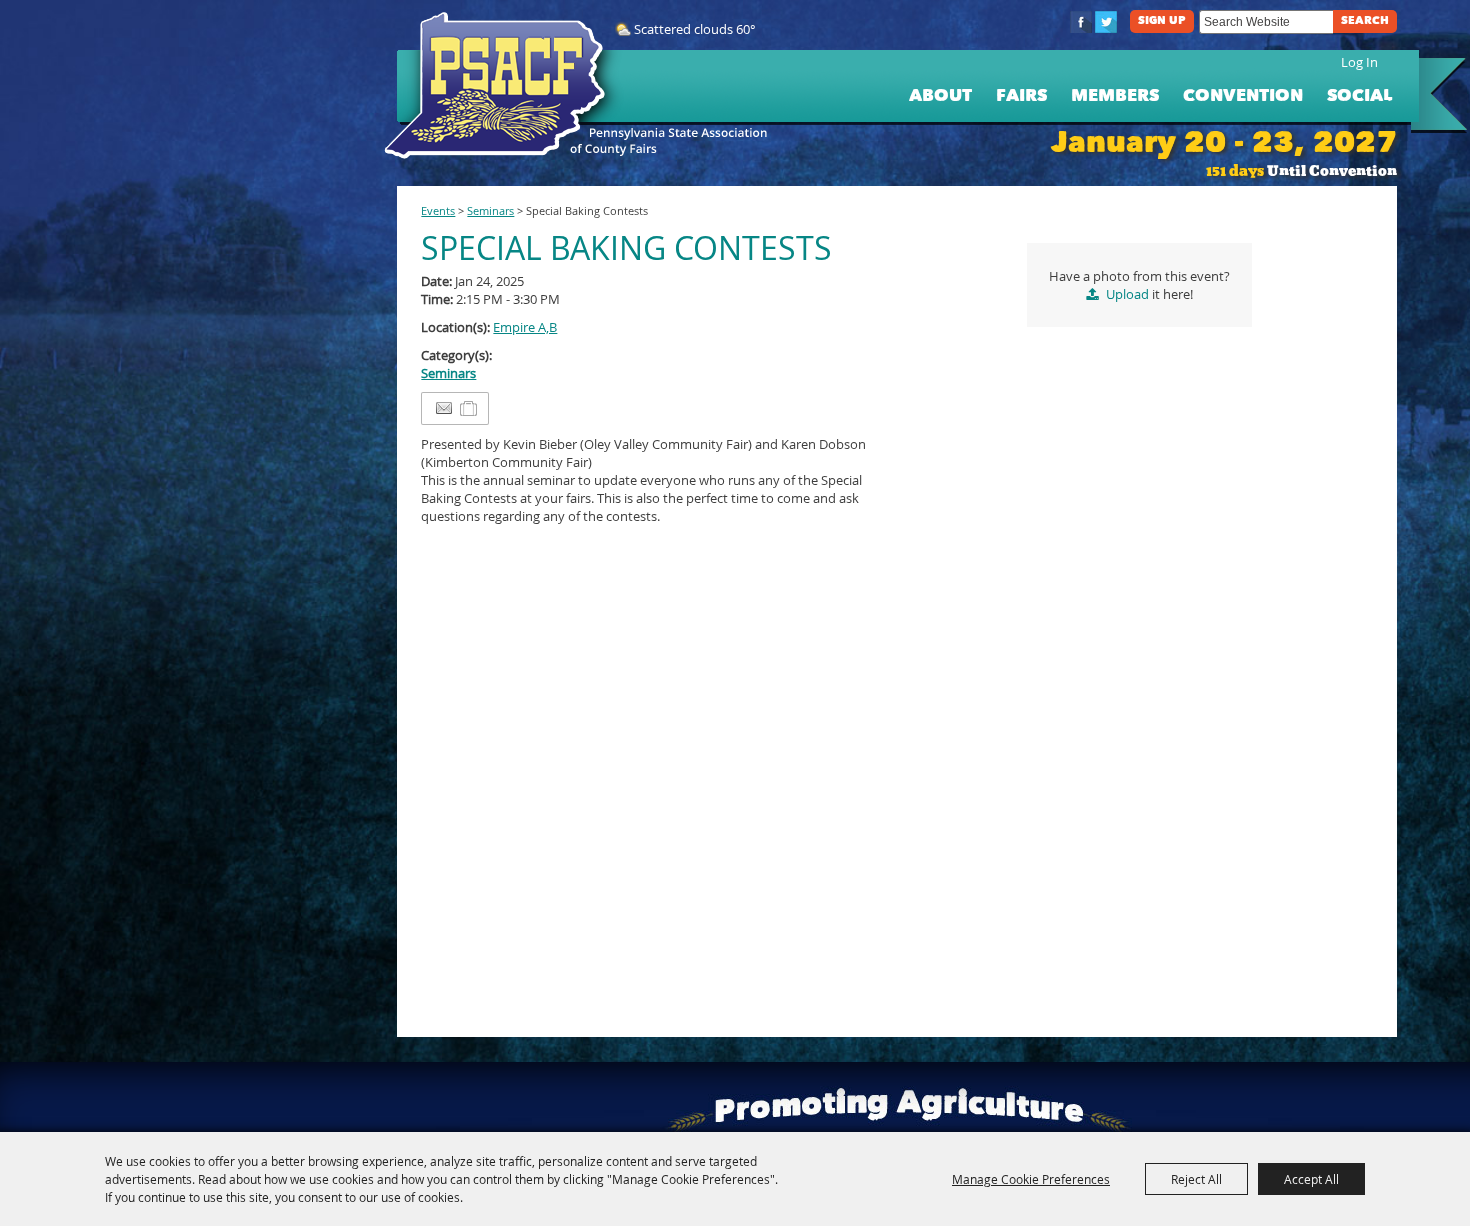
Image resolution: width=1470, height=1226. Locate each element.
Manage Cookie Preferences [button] (1031, 1179)
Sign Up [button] (1162, 21)
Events (438, 211)
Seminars (490, 211)
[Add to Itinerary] (469, 409)
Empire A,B (525, 327)
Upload (1127, 294)
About (940, 96)
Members (1115, 96)
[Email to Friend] (444, 408)
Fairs (1021, 96)
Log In (1359, 62)
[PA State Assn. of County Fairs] (503, 86)
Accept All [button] (1311, 1179)
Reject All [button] (1196, 1179)
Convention (1243, 96)
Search (1365, 21)
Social (1359, 96)
